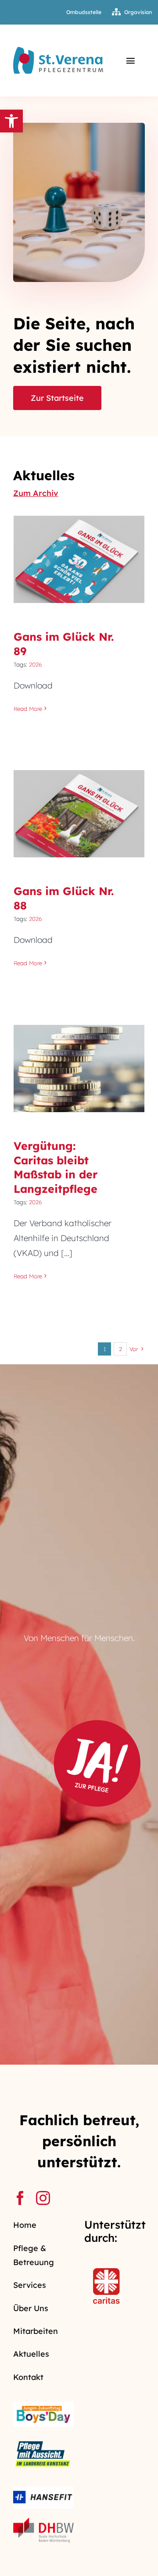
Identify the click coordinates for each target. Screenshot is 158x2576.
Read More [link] (28, 709)
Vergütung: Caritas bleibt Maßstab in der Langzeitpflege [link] (79, 1048)
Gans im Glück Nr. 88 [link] (79, 805)
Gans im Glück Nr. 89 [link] (79, 551)
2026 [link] (36, 664)
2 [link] (120, 1349)
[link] (11, 121)
